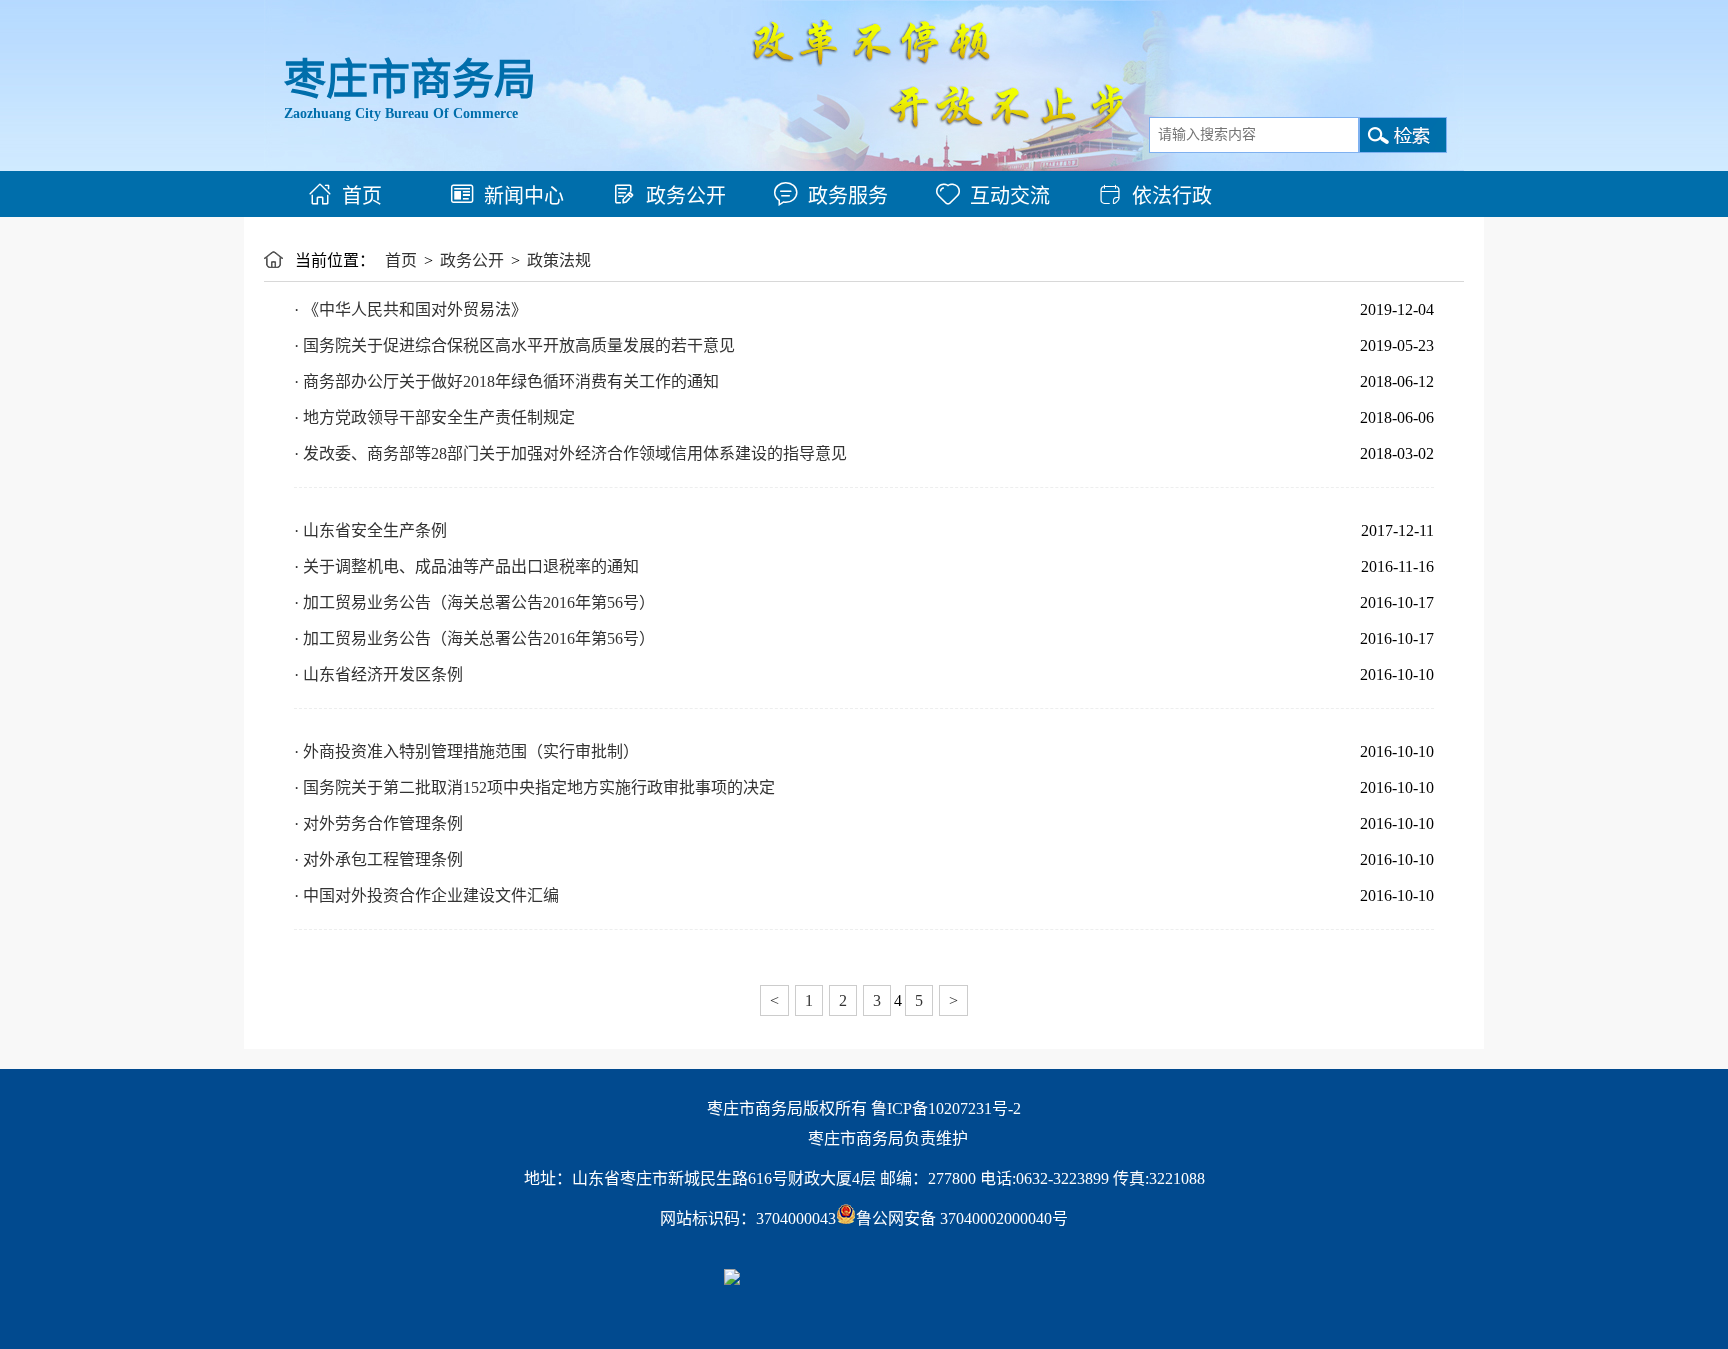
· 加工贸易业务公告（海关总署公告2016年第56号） (474, 602)
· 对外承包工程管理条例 (378, 859)
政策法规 (559, 260)
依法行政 (1172, 196)
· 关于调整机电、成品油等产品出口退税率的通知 (466, 566)
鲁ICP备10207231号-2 (946, 1108)
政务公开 (686, 196)
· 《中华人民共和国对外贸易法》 (410, 309)
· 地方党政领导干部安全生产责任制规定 (434, 417)
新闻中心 (524, 196)
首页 (362, 196)
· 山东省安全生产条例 (370, 530)
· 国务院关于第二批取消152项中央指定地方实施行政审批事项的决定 (534, 787)
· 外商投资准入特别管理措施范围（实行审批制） (466, 751)
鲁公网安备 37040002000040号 (962, 1218)
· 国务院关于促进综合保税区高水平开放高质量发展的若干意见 (514, 345)
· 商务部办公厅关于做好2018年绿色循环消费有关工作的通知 (506, 381)
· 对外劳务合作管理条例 (378, 823)
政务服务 (848, 196)
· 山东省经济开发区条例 (378, 674)
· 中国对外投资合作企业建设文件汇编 (426, 895)
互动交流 (1010, 196)
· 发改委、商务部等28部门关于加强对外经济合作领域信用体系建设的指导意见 (570, 453)
